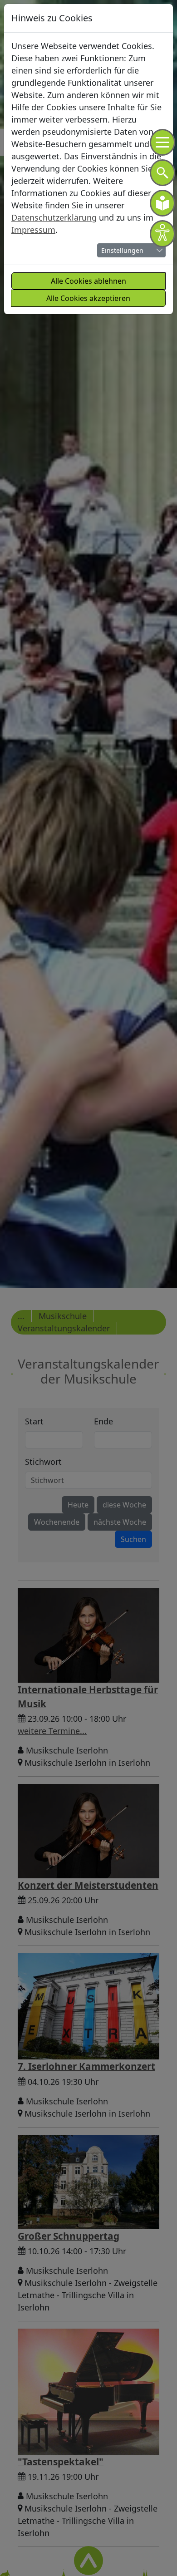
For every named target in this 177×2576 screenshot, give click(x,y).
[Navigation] (162, 142)
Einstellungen (122, 250)
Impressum (33, 230)
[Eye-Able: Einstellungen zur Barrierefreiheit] (162, 234)
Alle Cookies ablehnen (88, 281)
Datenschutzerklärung (54, 217)
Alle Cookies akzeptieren (88, 298)
